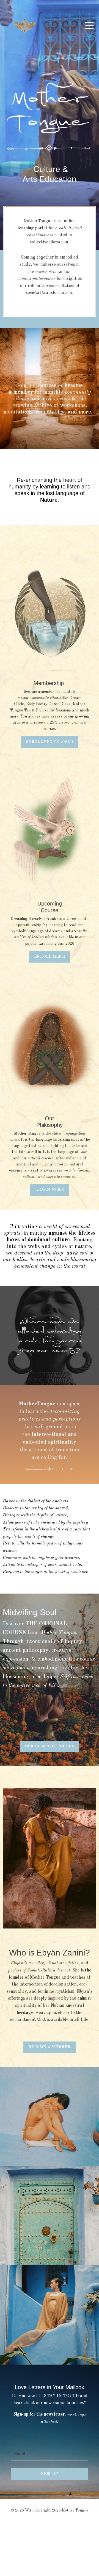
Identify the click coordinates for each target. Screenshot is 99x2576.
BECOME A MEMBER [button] (50, 2047)
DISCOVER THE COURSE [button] (50, 1746)
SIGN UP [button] (50, 2474)
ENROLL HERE (50, 957)
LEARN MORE (50, 1190)
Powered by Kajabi (50, 2519)
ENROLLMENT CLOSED (49, 742)
